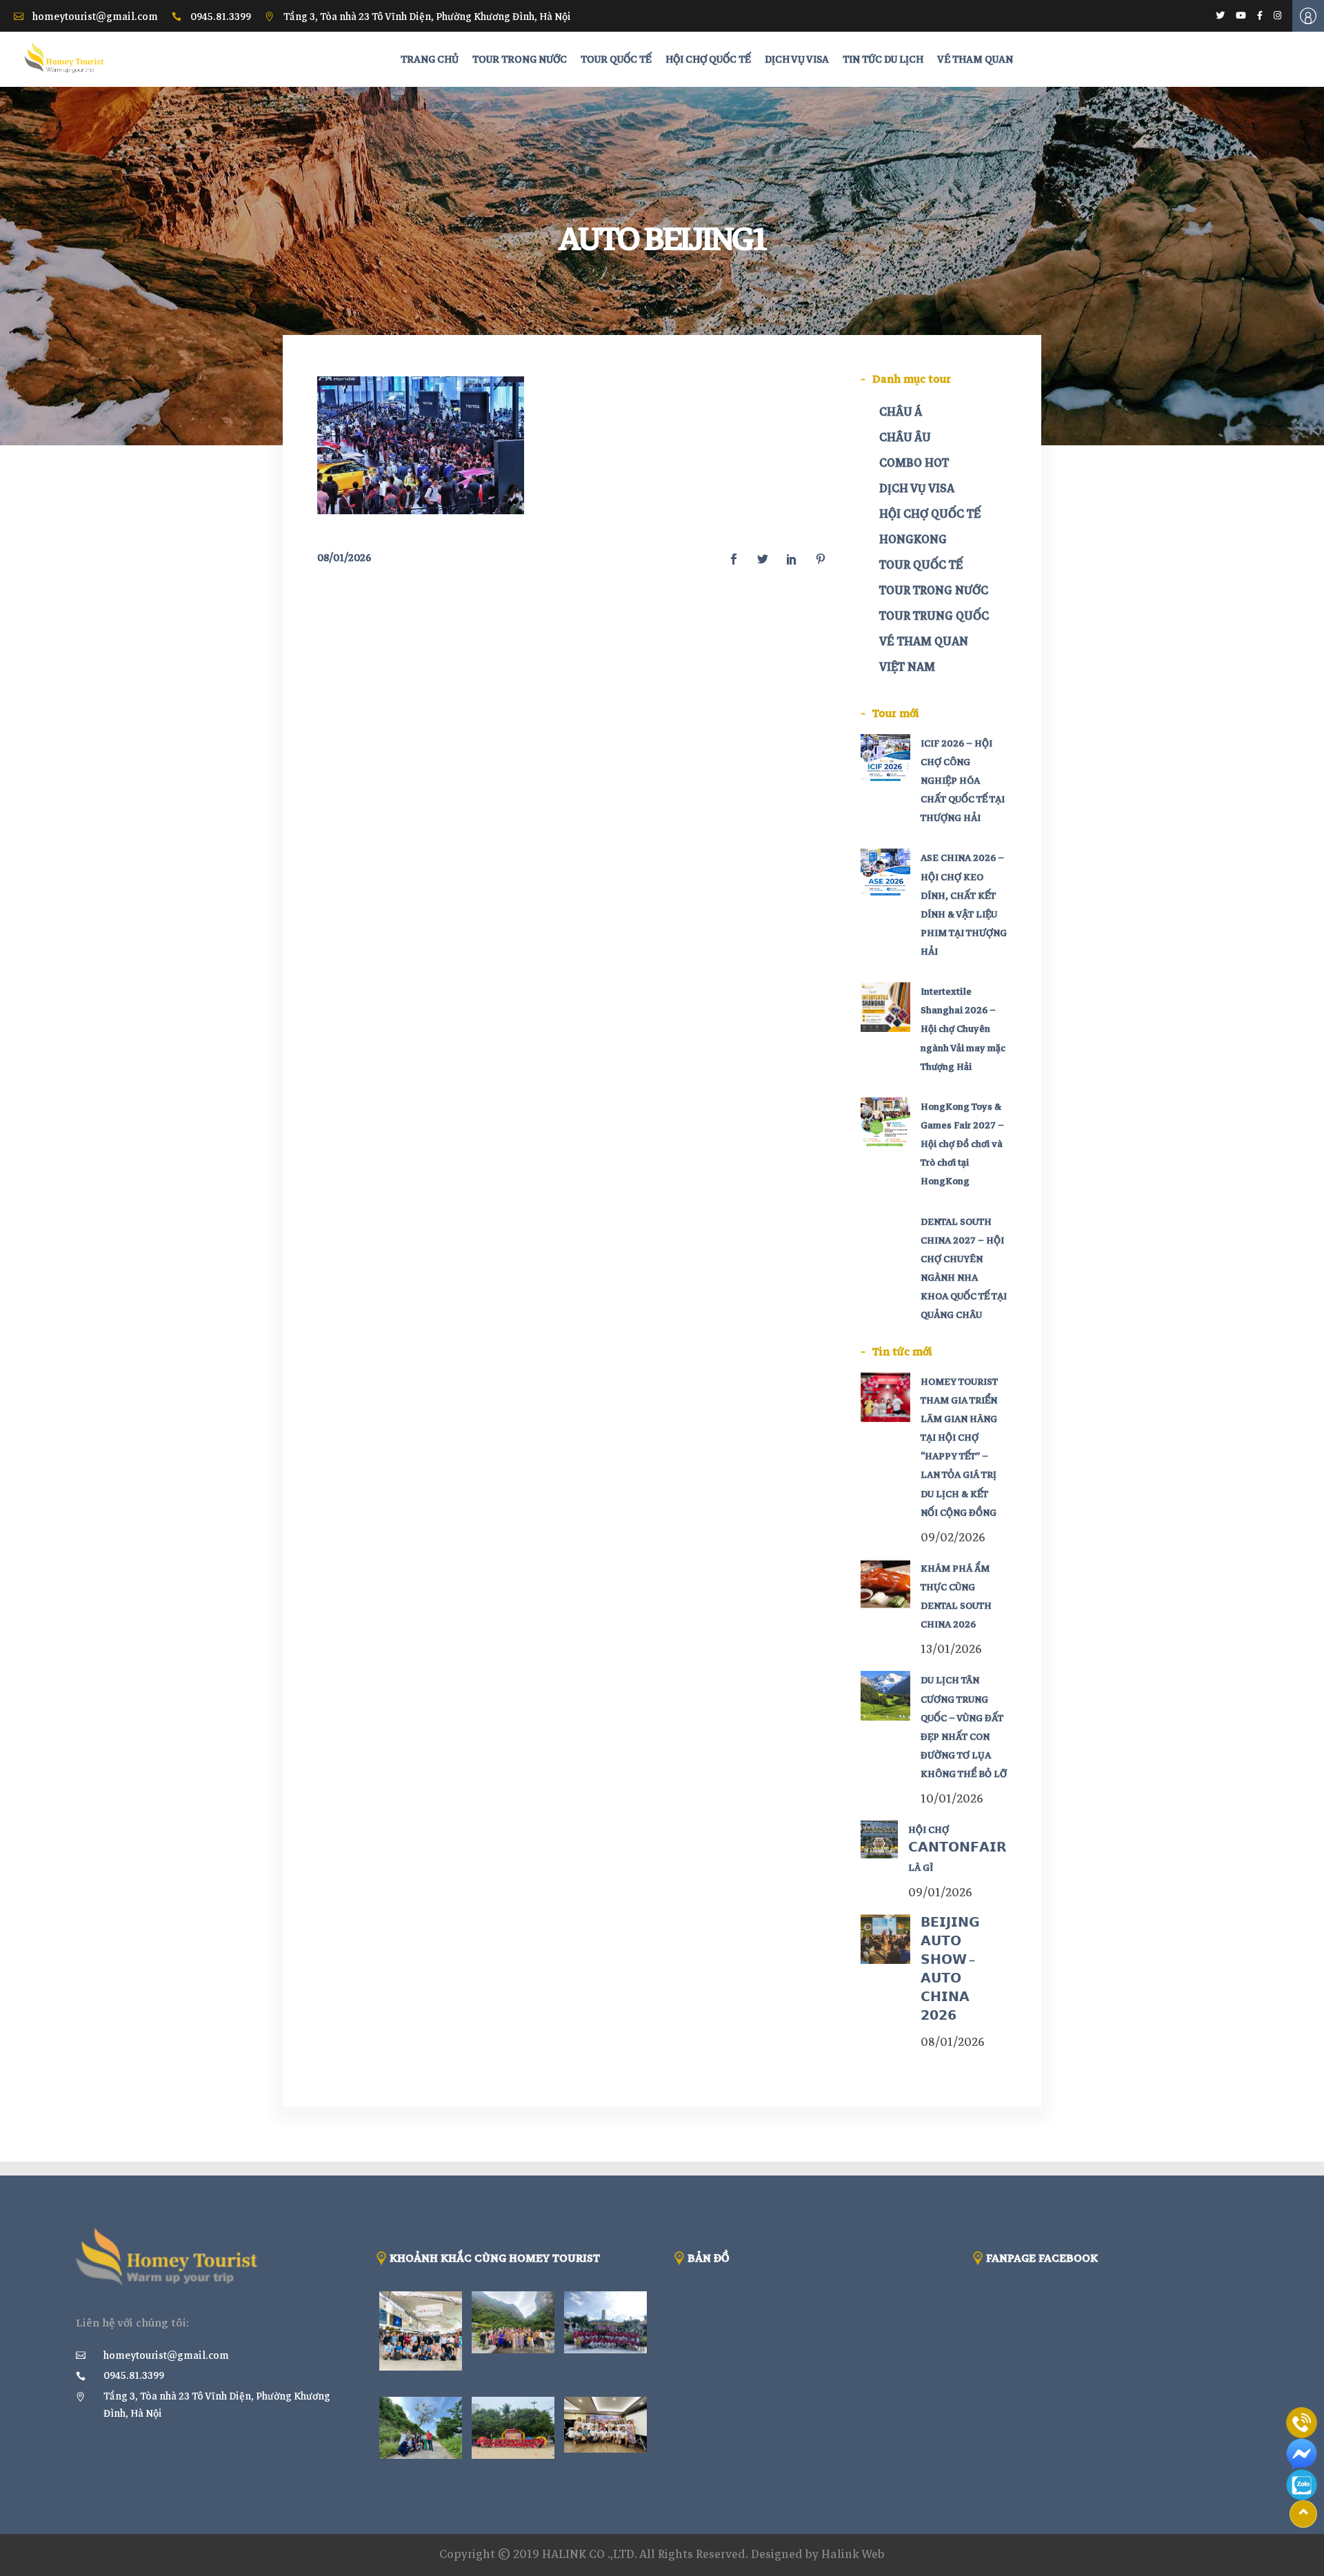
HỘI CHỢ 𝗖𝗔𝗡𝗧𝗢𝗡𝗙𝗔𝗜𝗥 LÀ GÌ (957, 1848)
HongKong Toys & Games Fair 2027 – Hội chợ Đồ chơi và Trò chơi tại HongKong (962, 1144)
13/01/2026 (951, 1649)
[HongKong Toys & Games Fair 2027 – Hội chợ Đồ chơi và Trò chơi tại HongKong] (885, 1122)
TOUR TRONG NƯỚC (934, 590)
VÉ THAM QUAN (924, 641)
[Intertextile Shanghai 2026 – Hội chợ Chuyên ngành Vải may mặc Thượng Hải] (885, 1007)
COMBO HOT (914, 463)
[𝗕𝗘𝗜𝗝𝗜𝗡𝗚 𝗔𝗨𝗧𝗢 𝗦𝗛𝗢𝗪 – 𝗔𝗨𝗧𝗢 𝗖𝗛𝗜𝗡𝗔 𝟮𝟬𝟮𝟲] (885, 1939)
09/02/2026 (953, 1538)
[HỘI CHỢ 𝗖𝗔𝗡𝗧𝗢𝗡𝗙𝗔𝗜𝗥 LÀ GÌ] (880, 1839)
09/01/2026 (940, 1893)
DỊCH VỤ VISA (917, 488)
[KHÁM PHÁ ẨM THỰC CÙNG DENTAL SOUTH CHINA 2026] (885, 1584)
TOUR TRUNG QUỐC (934, 616)
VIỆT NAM (907, 667)
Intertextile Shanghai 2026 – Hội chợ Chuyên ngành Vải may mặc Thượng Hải (963, 1029)
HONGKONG (913, 539)
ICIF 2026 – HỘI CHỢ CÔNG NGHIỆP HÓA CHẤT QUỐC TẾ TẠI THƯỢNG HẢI (963, 781)
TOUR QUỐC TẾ (921, 565)
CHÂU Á (901, 412)
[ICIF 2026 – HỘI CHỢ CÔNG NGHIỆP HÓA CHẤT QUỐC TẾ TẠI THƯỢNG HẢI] (885, 759)
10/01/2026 (952, 1799)
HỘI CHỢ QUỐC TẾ (930, 514)
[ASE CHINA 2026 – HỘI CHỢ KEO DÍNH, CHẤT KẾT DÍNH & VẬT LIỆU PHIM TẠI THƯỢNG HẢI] (885, 873)
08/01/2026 (344, 558)
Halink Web (853, 2554)
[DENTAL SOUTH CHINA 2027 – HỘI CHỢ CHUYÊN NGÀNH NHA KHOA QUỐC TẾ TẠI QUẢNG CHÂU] (885, 1237)
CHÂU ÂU (905, 437)
